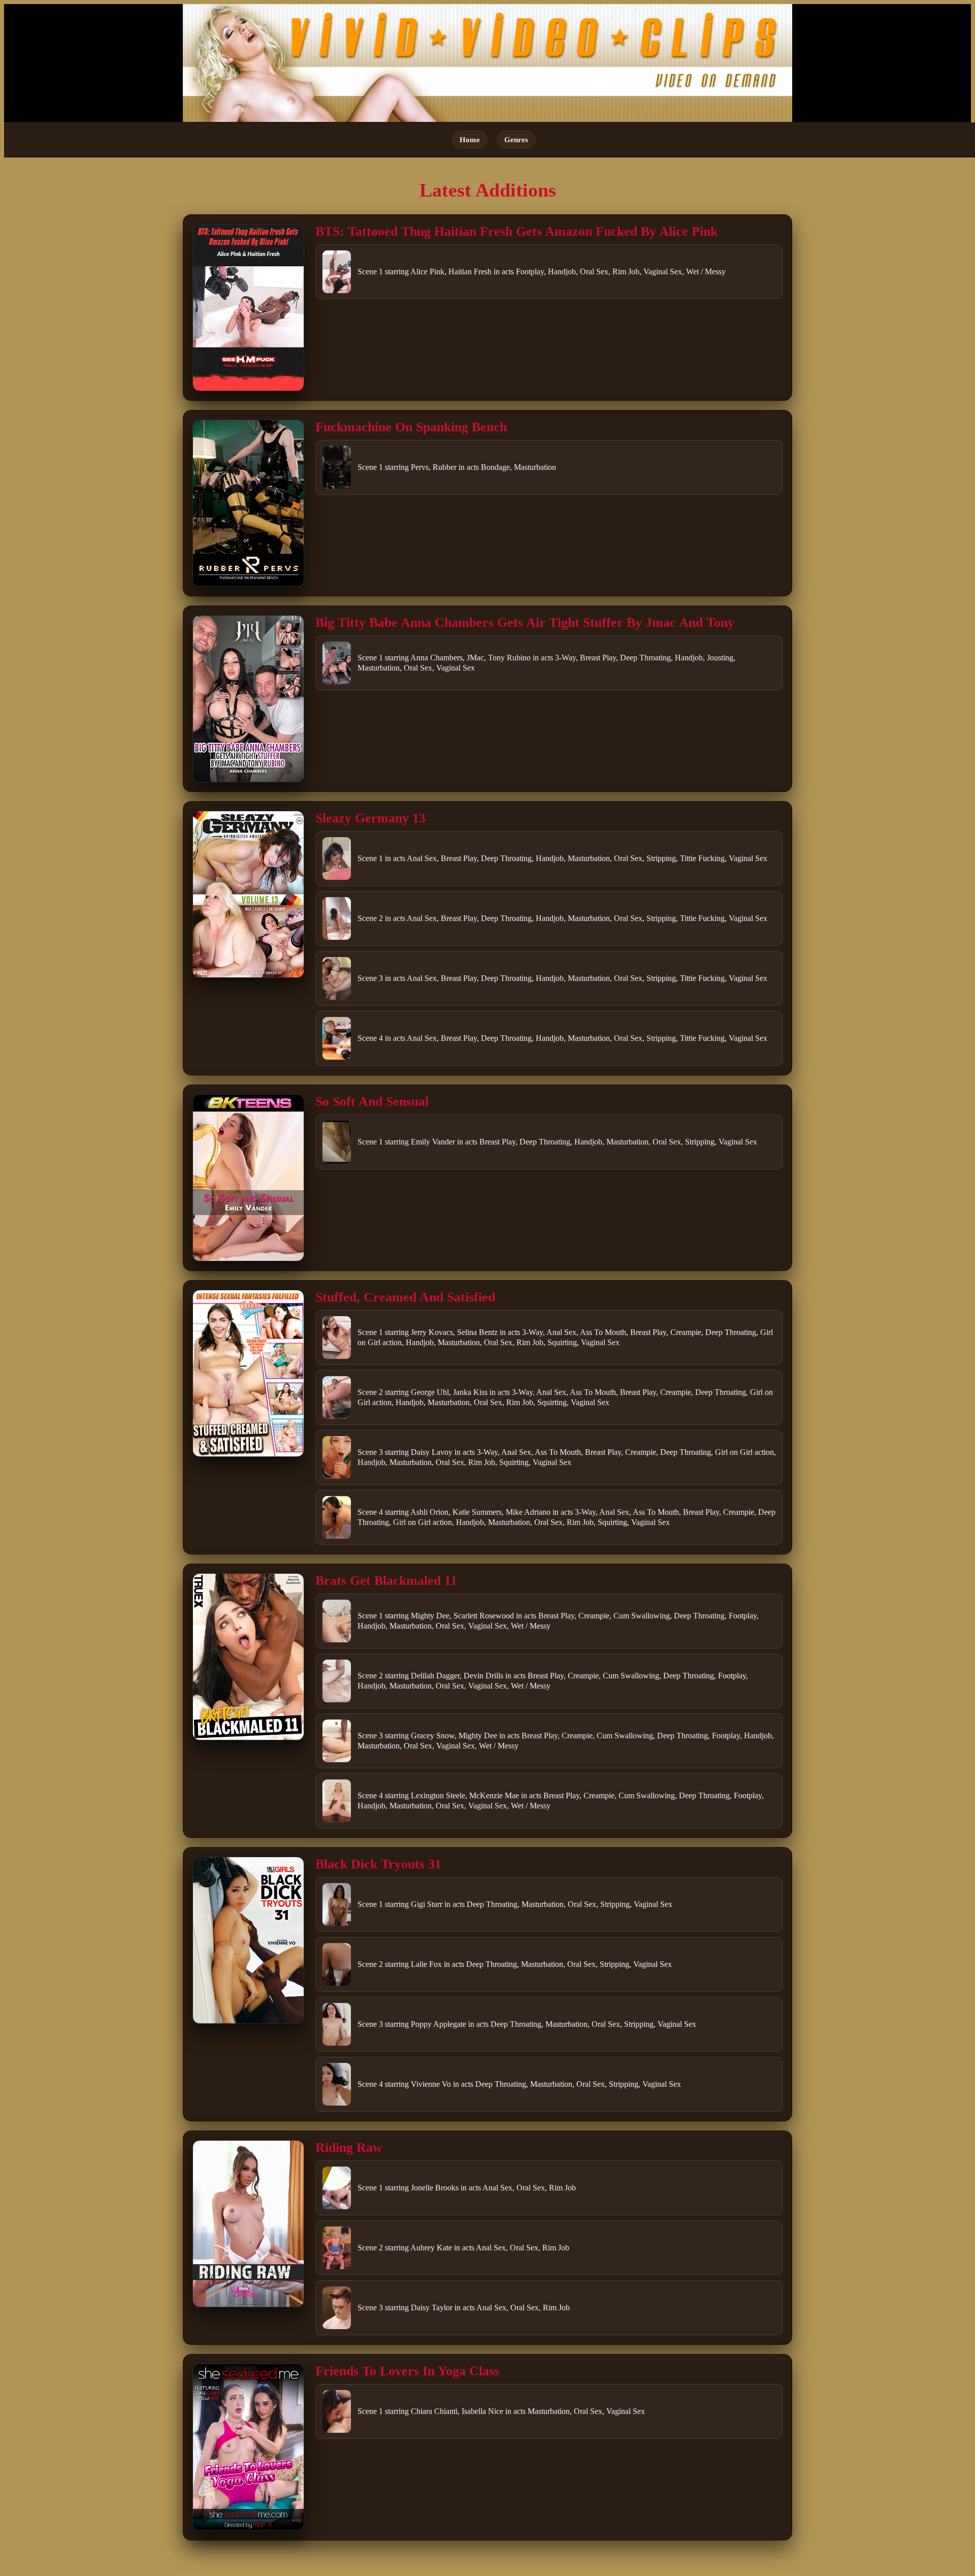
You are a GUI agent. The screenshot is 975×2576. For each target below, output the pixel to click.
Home (470, 139)
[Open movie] (248, 308)
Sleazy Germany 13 (370, 818)
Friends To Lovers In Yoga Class (407, 2371)
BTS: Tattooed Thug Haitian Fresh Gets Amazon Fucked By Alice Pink (516, 231)
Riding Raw (349, 2148)
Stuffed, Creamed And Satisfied (405, 1297)
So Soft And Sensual (372, 1102)
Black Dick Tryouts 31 (378, 1864)
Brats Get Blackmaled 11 (386, 1581)
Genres (516, 139)
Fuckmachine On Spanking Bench (411, 427)
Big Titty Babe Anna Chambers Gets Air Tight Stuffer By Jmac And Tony (525, 623)
